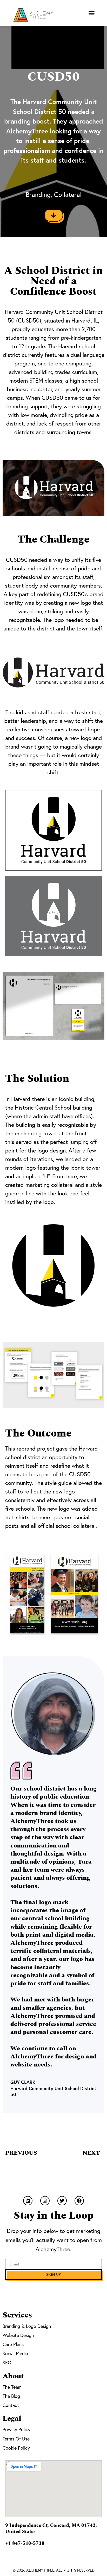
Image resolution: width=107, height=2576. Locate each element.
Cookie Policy (16, 2448)
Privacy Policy (16, 2429)
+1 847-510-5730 (25, 2543)
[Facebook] (79, 2201)
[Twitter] (62, 2201)
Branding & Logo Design (27, 2326)
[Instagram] (45, 2201)
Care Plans (13, 2344)
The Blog (11, 2396)
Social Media (15, 2353)
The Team (12, 2387)
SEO (7, 2362)
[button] (91, 13)
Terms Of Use (16, 2439)
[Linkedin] (28, 2201)
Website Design (18, 2335)
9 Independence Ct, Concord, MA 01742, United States (51, 2529)
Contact (11, 2405)
